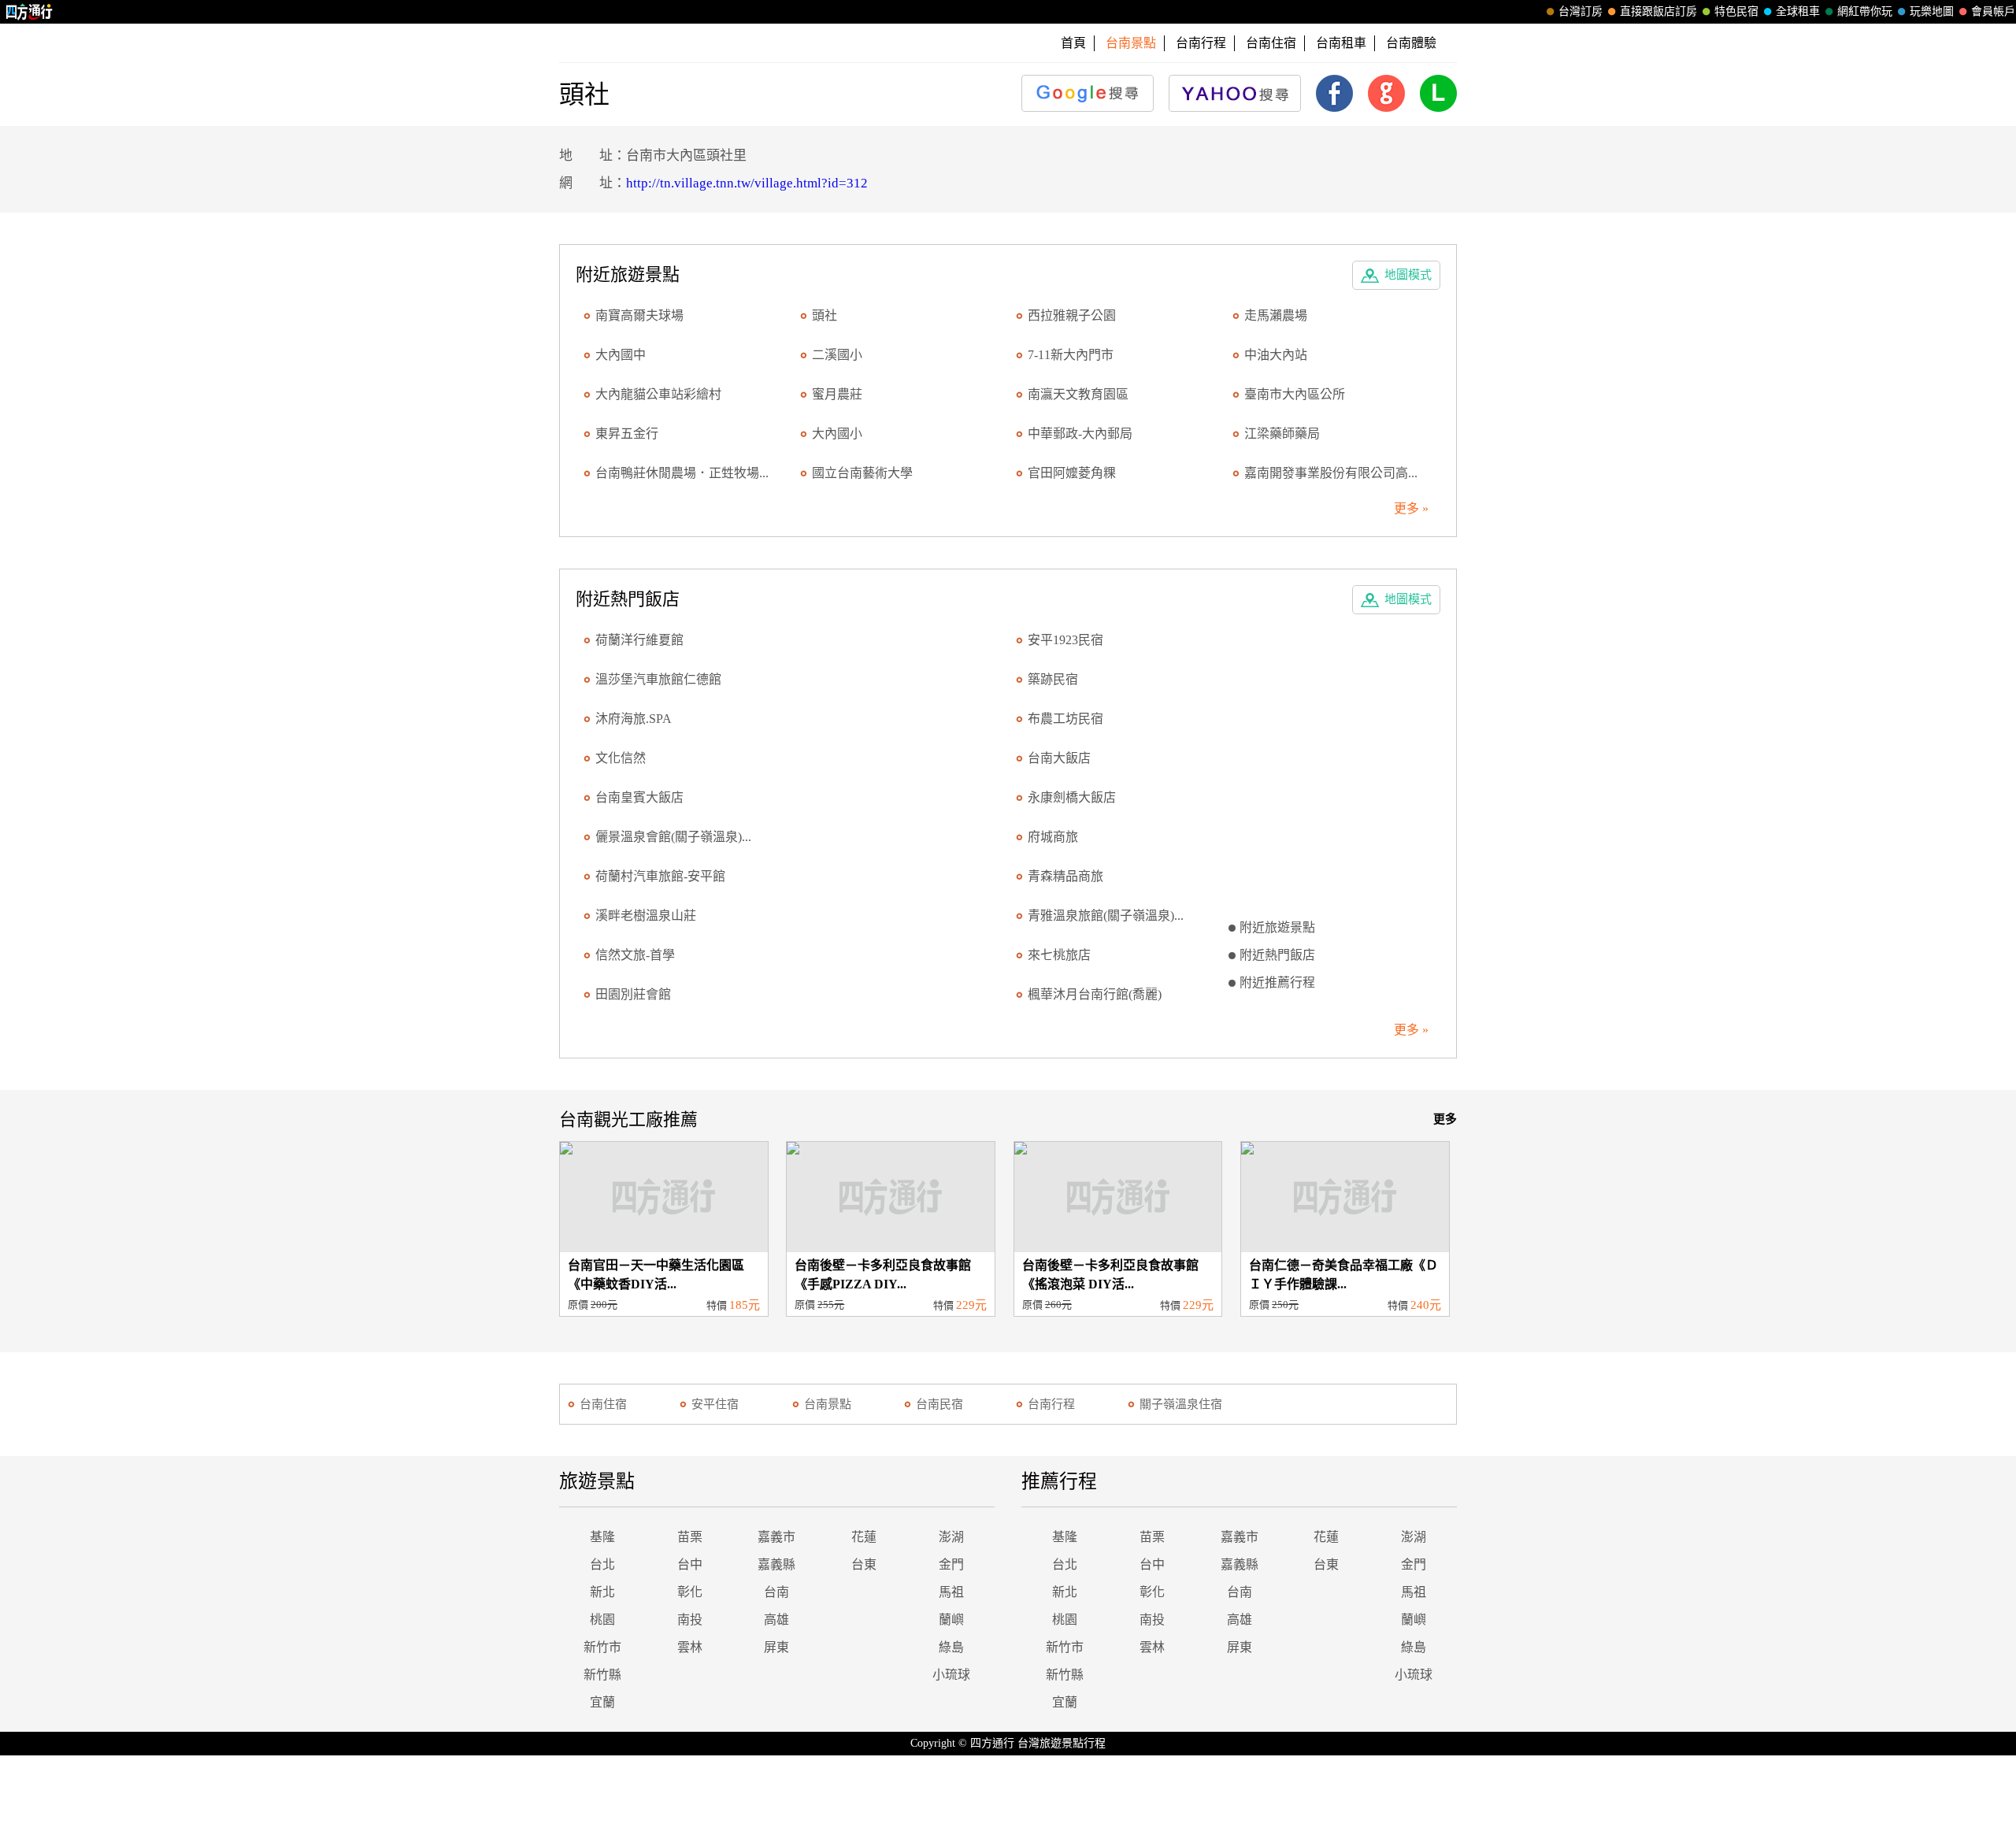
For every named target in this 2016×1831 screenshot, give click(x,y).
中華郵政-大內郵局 (1080, 434)
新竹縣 (602, 1675)
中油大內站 (1276, 355)
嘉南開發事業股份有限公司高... (1331, 473)
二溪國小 (837, 355)
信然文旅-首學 (635, 955)
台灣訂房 (1581, 11)
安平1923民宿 (1065, 640)
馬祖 (951, 1592)
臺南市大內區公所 (1295, 394)
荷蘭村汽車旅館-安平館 (660, 876)
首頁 (1073, 43)
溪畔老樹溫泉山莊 (646, 915)
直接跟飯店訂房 (1658, 11)
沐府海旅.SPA (634, 719)
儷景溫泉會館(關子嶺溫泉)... (673, 837)
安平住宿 (715, 1404)
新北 (602, 1592)
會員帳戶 (1993, 11)
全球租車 (1798, 11)
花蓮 (864, 1537)
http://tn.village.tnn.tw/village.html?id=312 (747, 183)
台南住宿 (1271, 43)
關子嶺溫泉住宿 (1181, 1404)
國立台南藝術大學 (862, 473)
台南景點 (828, 1404)
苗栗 (690, 1537)
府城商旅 (1053, 837)
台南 (776, 1592)
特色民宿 (1736, 11)
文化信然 (621, 758)
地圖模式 (1408, 275)
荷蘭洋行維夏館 (639, 640)
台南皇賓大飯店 (639, 797)
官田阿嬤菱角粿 (1072, 473)
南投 (690, 1620)
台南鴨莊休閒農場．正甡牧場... (682, 473)
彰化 (690, 1592)
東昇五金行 (627, 434)
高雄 (776, 1620)
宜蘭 (602, 1702)
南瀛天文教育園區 (1078, 394)
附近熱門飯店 (1277, 955)
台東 (864, 1564)
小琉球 (951, 1675)
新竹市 (602, 1647)
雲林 (690, 1647)
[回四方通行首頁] (30, 12)
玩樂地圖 (1932, 11)
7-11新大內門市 (1071, 355)
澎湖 (951, 1537)
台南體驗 (1411, 43)
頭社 (825, 315)
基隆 (602, 1537)
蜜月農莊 (837, 394)
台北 (602, 1564)
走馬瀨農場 (1276, 315)
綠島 (951, 1647)
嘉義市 (776, 1537)
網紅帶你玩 (1865, 11)
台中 (690, 1564)
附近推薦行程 (1277, 982)
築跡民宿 (1053, 679)
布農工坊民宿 (1065, 719)
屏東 (776, 1647)
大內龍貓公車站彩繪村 (658, 394)
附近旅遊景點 (1277, 927)
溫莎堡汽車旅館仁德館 (658, 679)
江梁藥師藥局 (1282, 434)
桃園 (602, 1620)
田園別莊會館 (633, 994)
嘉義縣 (776, 1564)
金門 (951, 1564)
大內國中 (621, 355)
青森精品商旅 (1065, 876)
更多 (1445, 1119)
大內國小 (837, 434)
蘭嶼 (951, 1620)
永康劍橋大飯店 (1072, 797)
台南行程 (1201, 43)
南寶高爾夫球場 (639, 315)
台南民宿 (939, 1404)
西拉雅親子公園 (1072, 315)
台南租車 (1341, 43)
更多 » (1411, 508)
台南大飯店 (1059, 758)
